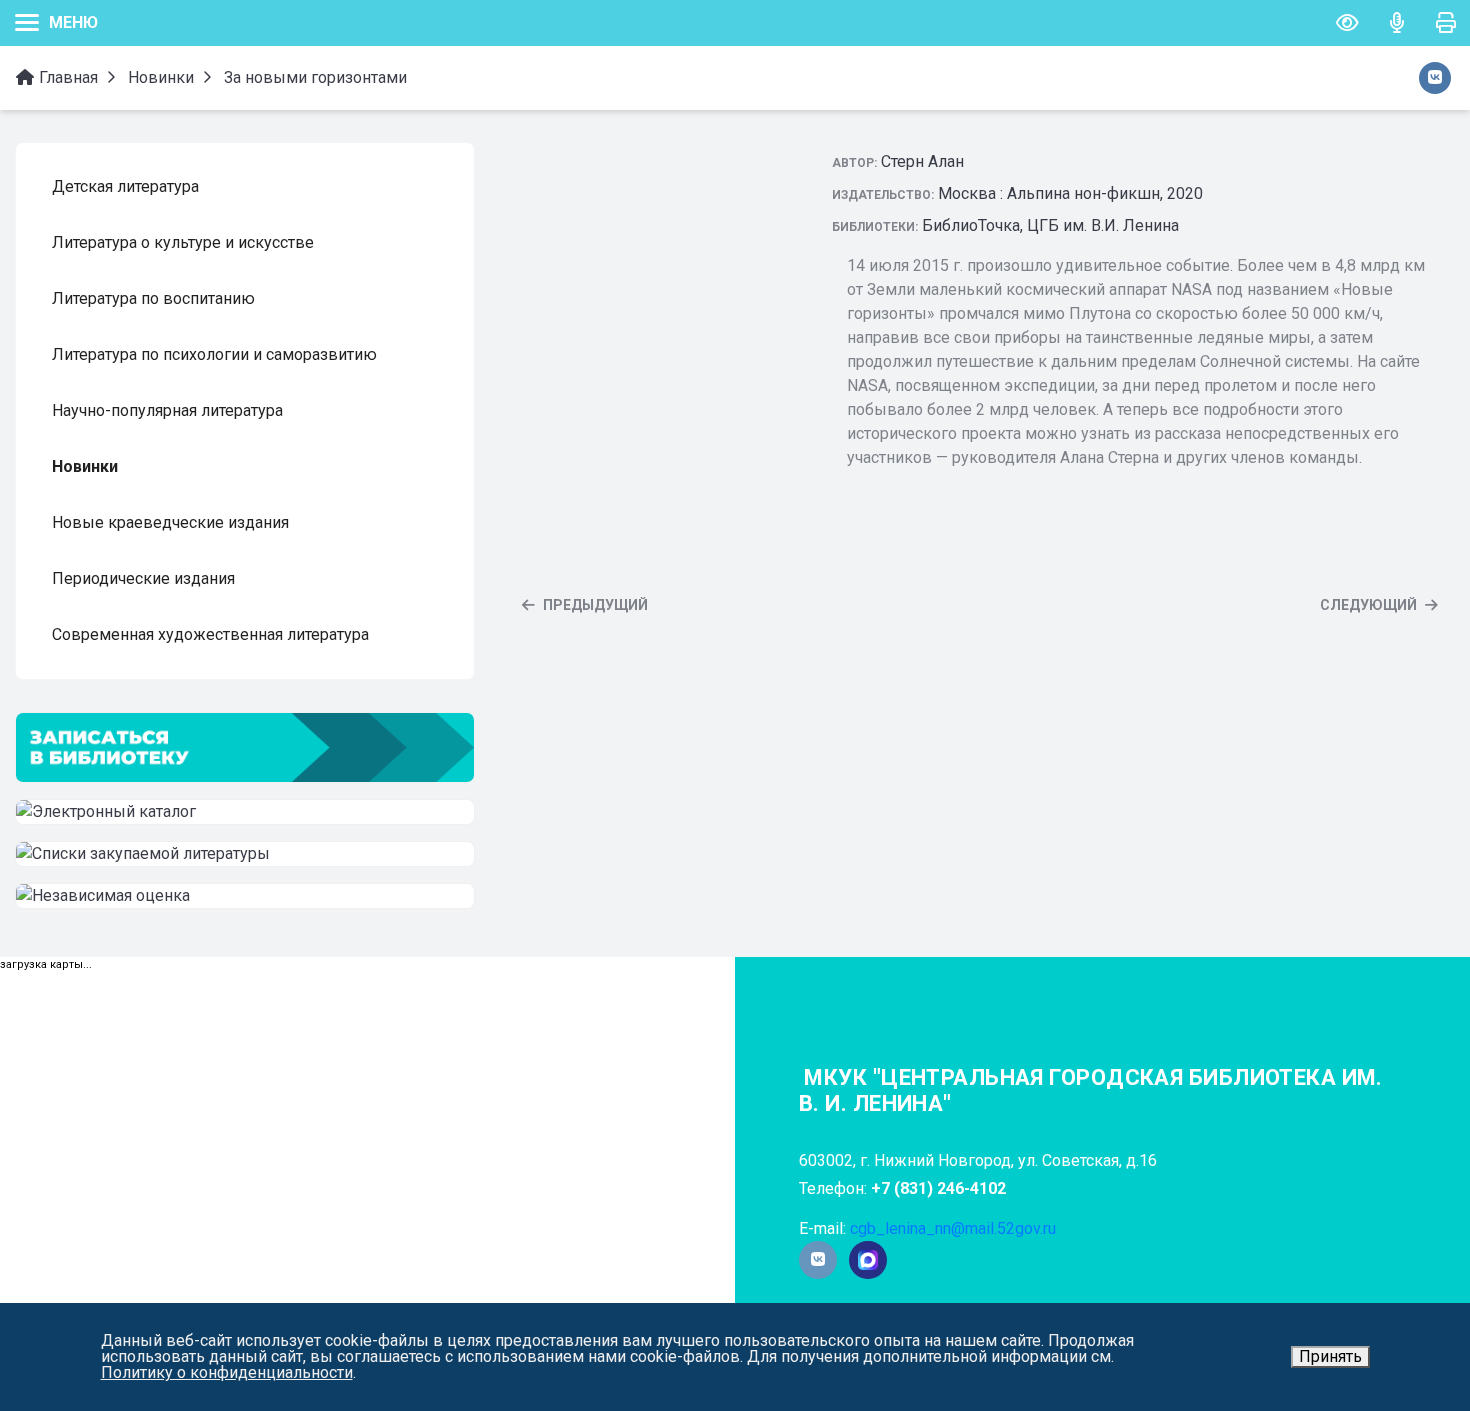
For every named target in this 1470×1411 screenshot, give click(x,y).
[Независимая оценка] (245, 896)
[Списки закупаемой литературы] (245, 854)
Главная (66, 77)
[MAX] (868, 1260)
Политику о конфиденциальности (227, 1372)
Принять (1330, 1356)
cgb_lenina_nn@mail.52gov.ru (953, 1228)
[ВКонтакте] (818, 1260)
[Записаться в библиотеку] (245, 747)
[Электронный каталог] (245, 812)
